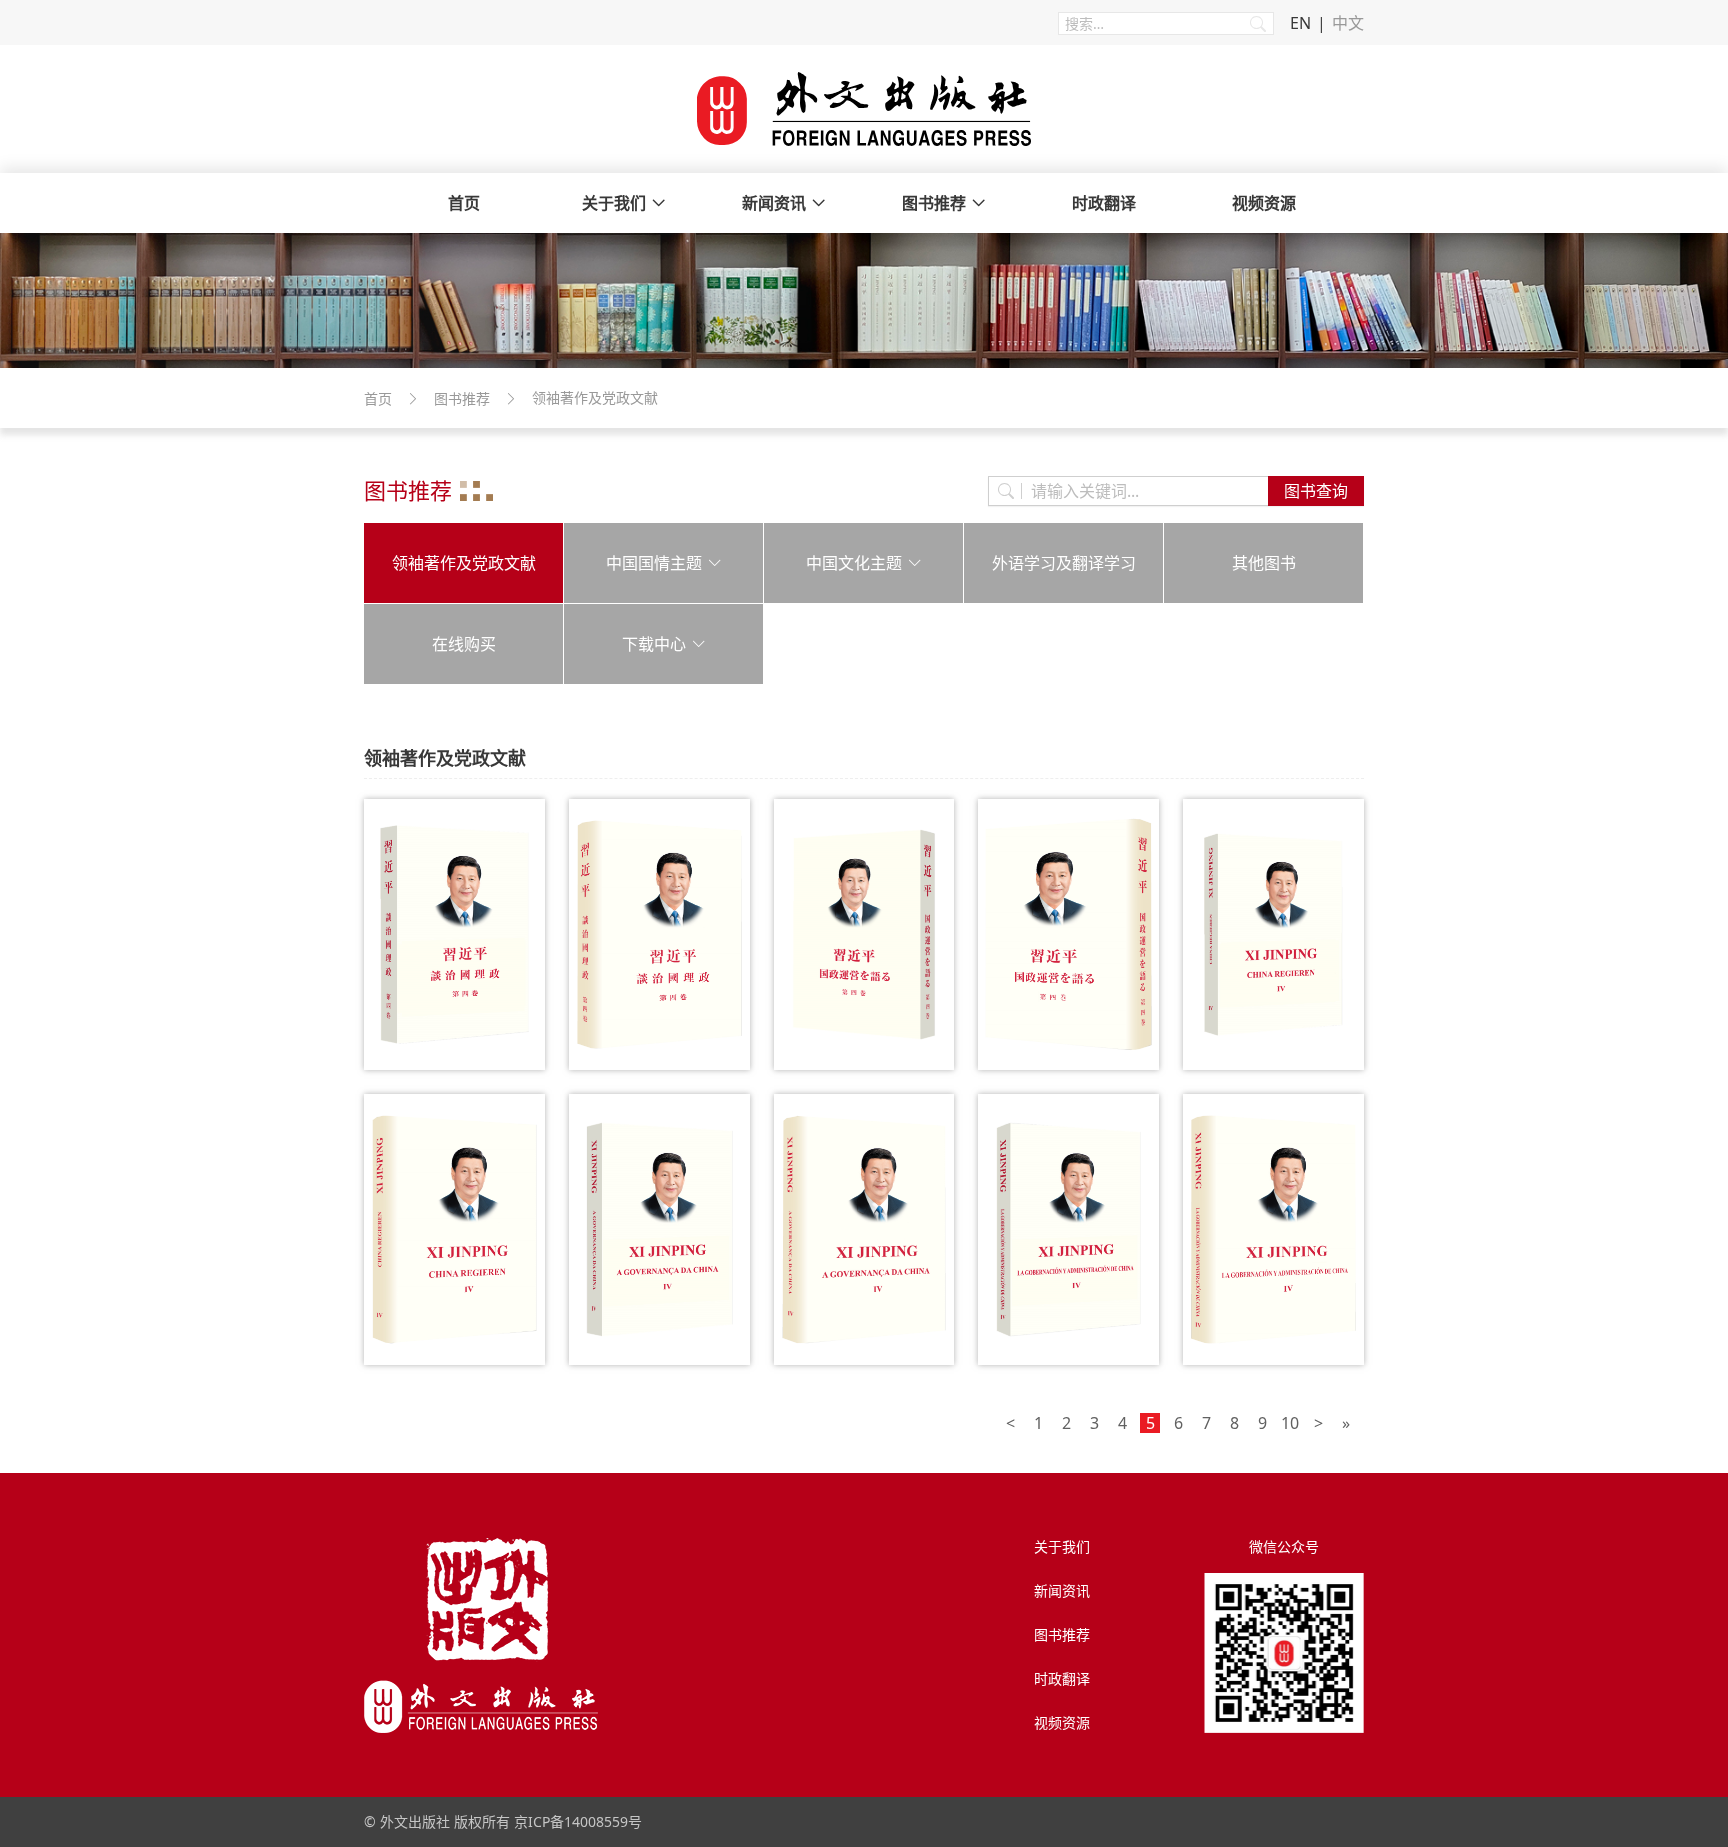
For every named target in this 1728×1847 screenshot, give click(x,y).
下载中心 (654, 644)
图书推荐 (934, 203)
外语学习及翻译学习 (1064, 563)
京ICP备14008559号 (578, 1821)
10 (1290, 1423)
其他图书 (1264, 563)
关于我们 (614, 203)
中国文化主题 (854, 563)
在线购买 (464, 644)
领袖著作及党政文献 (464, 563)
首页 (464, 203)
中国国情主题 (654, 563)
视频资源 (1264, 203)
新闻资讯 (774, 203)
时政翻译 (1104, 203)
